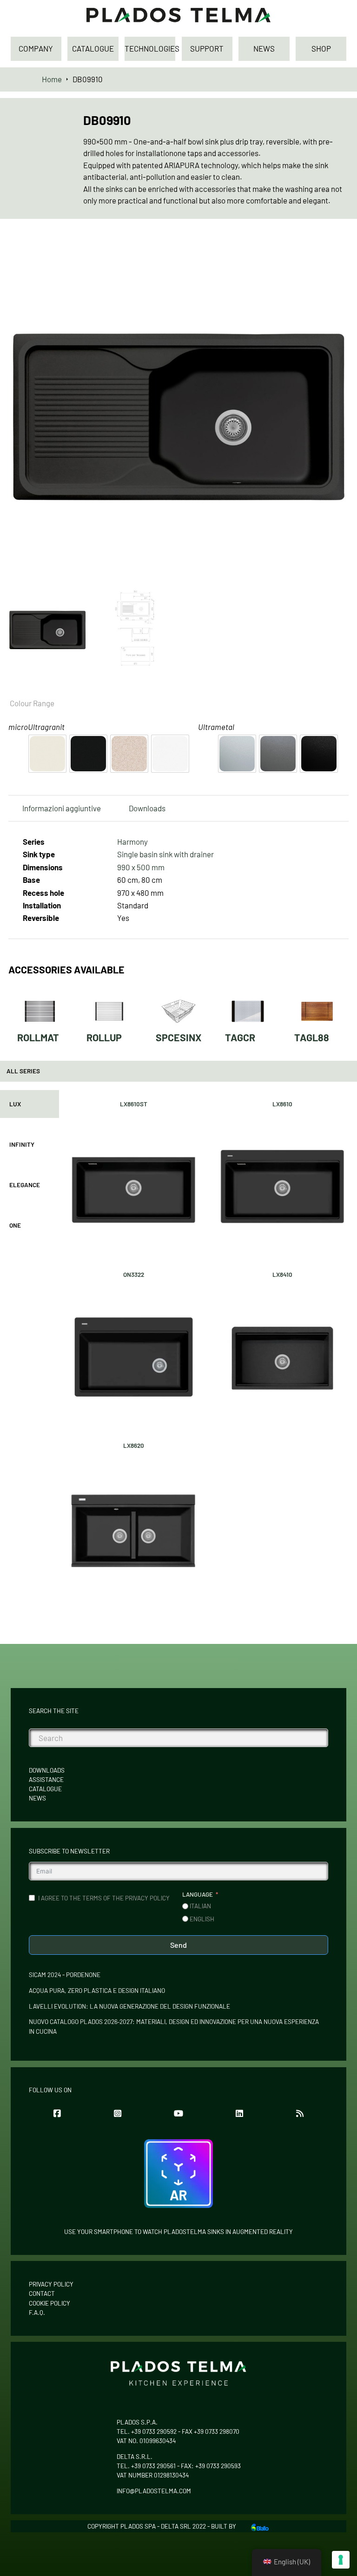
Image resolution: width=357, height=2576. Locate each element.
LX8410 (282, 1275)
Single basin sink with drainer (165, 854)
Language (198, 1894)
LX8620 (134, 1446)
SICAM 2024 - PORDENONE (65, 1975)
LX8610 (282, 1104)
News (37, 1798)
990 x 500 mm (141, 867)
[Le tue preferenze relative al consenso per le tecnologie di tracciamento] (341, 2560)
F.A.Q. (37, 2313)
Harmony (132, 841)
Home (52, 79)
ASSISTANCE (46, 1780)
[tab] (30, 1104)
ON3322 (134, 1275)
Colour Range (32, 703)
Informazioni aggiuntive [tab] (62, 808)
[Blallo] (260, 2526)
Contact (42, 2293)
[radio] (47, 754)
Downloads (47, 1770)
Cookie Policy (50, 2303)
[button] (336, 252)
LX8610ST (134, 1104)
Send (178, 1945)
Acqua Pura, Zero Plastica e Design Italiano (97, 1991)
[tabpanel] (208, 1346)
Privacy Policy (51, 2284)
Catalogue (45, 1789)
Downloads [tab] (147, 808)
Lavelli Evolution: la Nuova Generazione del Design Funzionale (129, 2006)
